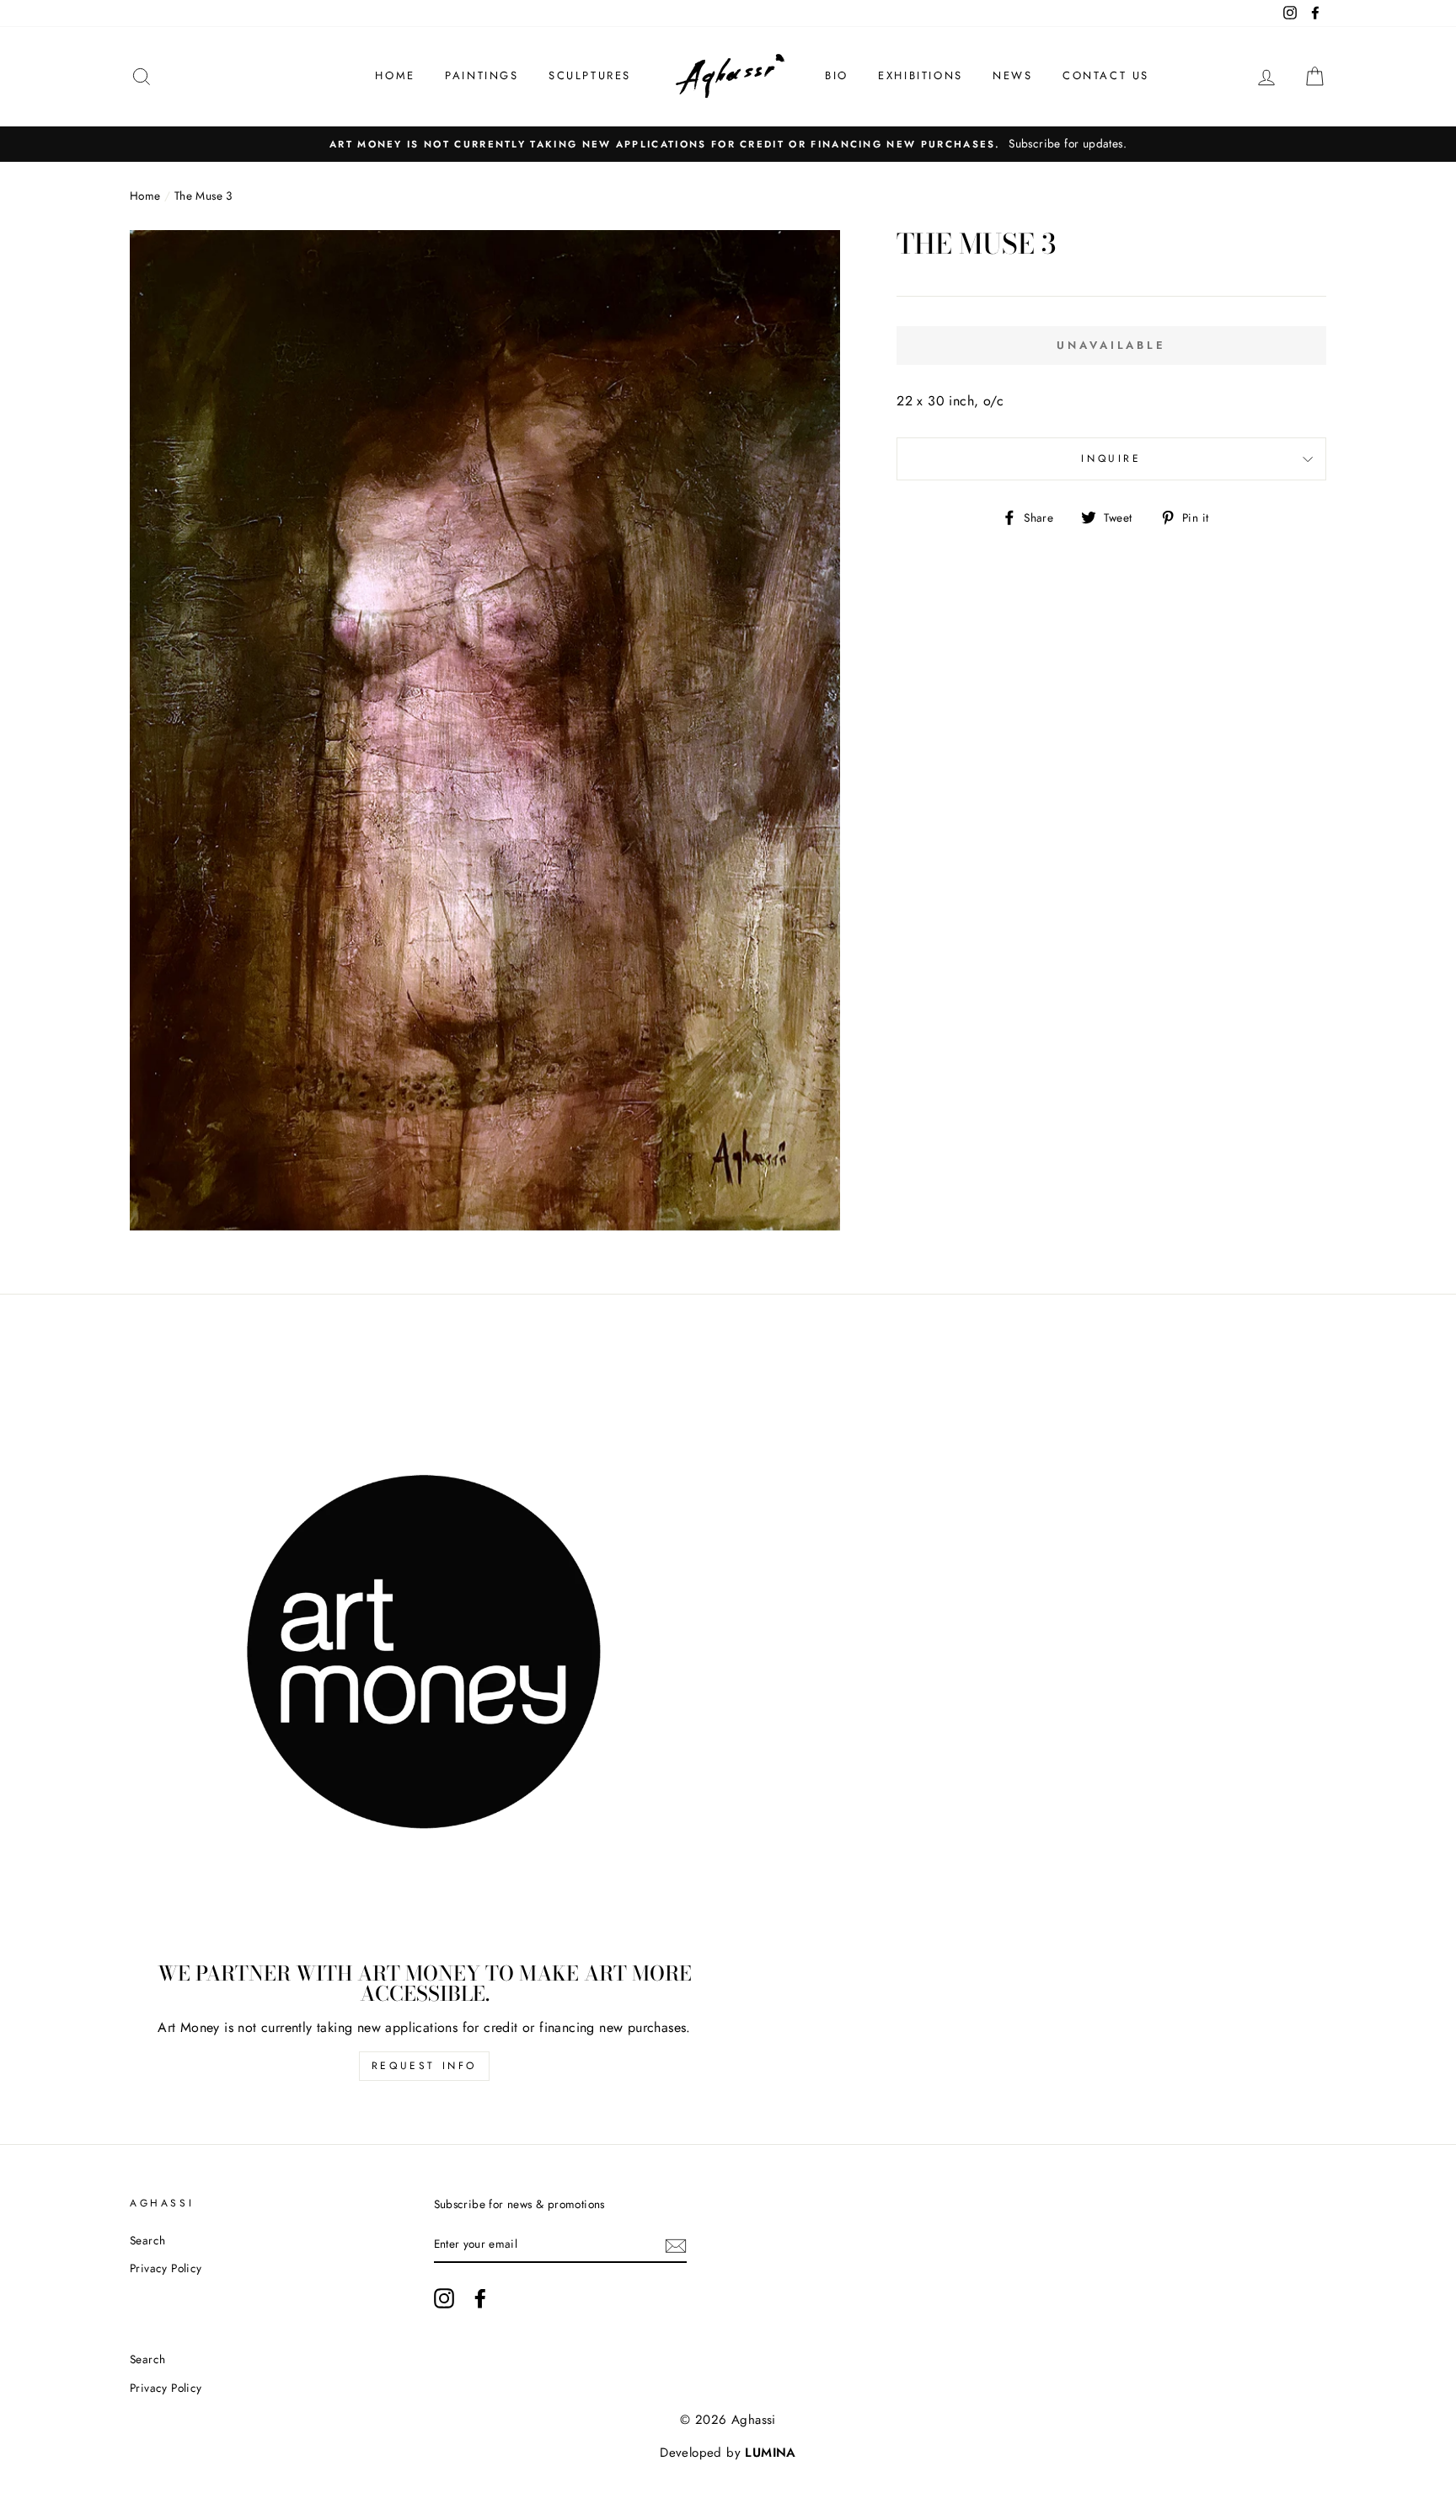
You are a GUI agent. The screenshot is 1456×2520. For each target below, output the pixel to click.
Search (147, 2240)
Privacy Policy (166, 2268)
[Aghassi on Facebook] (480, 2298)
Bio (837, 75)
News (1012, 75)
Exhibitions (921, 75)
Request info (424, 2066)
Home (395, 75)
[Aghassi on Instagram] (444, 2298)
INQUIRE (1111, 458)
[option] (728, 144)
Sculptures (590, 75)
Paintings (482, 75)
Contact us (1106, 75)
